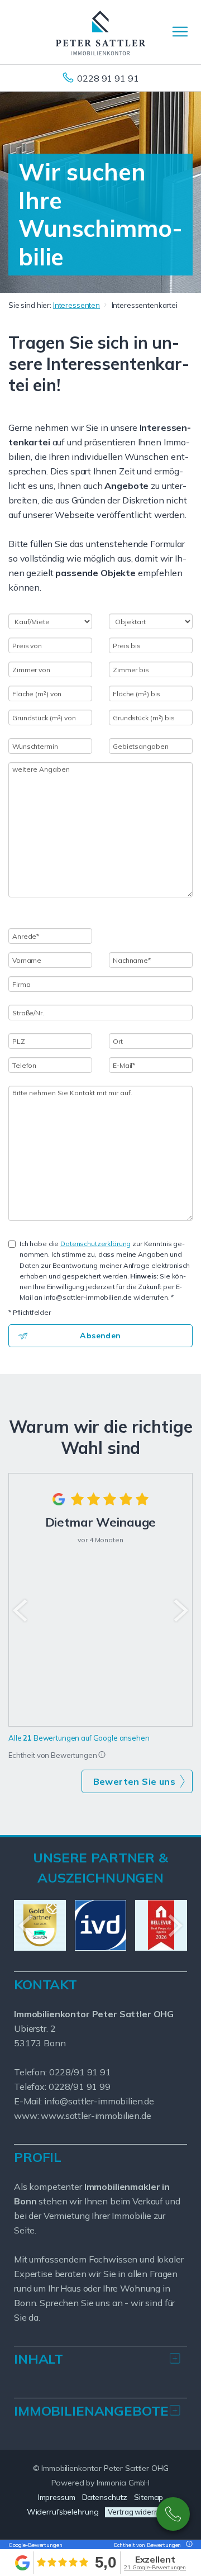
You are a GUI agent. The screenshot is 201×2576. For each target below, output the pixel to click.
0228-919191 (173, 2514)
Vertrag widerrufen (140, 2512)
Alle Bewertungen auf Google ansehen (79, 1738)
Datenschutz (105, 2497)
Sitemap (149, 2497)
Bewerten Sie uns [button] (134, 1781)
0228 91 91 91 (108, 78)
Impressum (57, 2497)
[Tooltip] (102, 1755)
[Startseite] (100, 32)
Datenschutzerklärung (95, 1244)
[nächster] (180, 1610)
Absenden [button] (100, 1335)
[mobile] (180, 32)
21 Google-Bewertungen (155, 2567)
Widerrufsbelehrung (63, 2512)
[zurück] (21, 1610)
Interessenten (76, 305)
